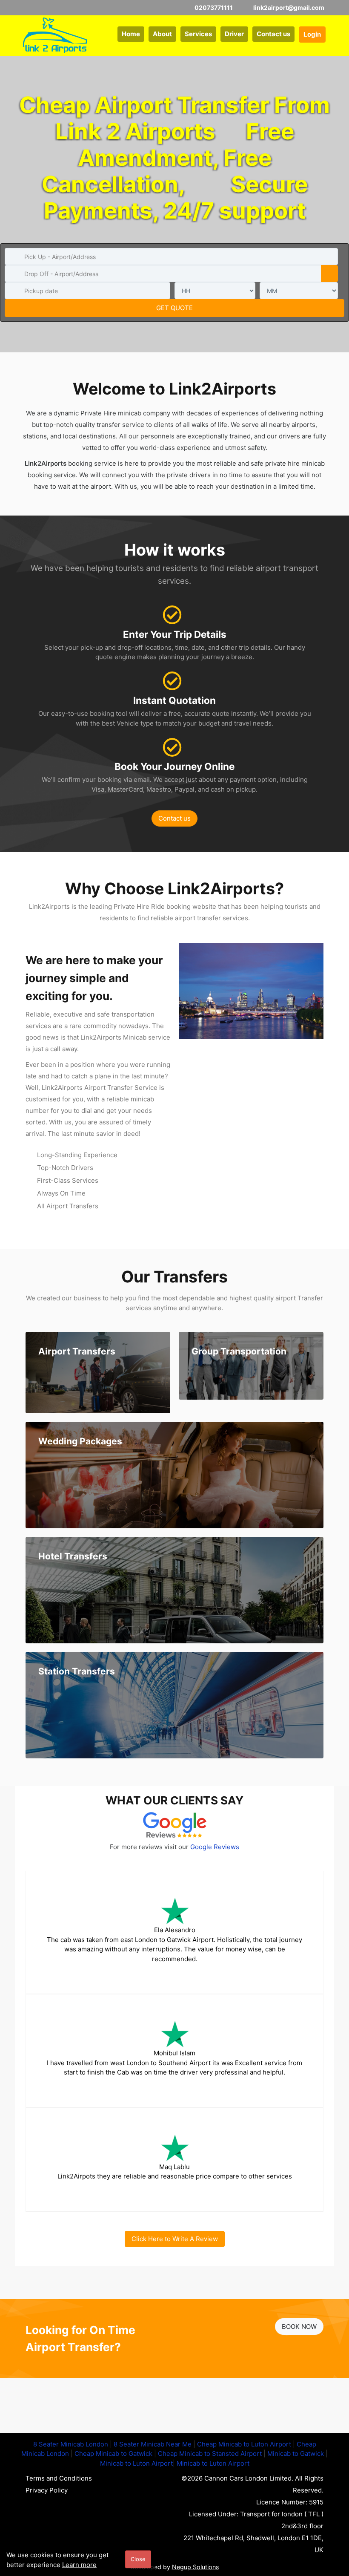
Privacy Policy (47, 2490)
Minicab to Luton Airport (136, 2463)
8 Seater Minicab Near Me (153, 2444)
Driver (234, 34)
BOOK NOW (299, 2327)
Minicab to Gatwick (296, 2454)
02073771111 (213, 7)
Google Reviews (215, 1847)
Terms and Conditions (59, 2478)
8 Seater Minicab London (71, 2444)
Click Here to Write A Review (175, 2239)
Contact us (273, 34)
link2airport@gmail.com (288, 7)
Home (131, 34)
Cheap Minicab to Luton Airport (244, 2444)
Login (312, 34)
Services (198, 34)
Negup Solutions (195, 2567)
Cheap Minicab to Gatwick (113, 2454)
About (162, 34)
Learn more (79, 2565)
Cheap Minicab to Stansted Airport (210, 2454)
